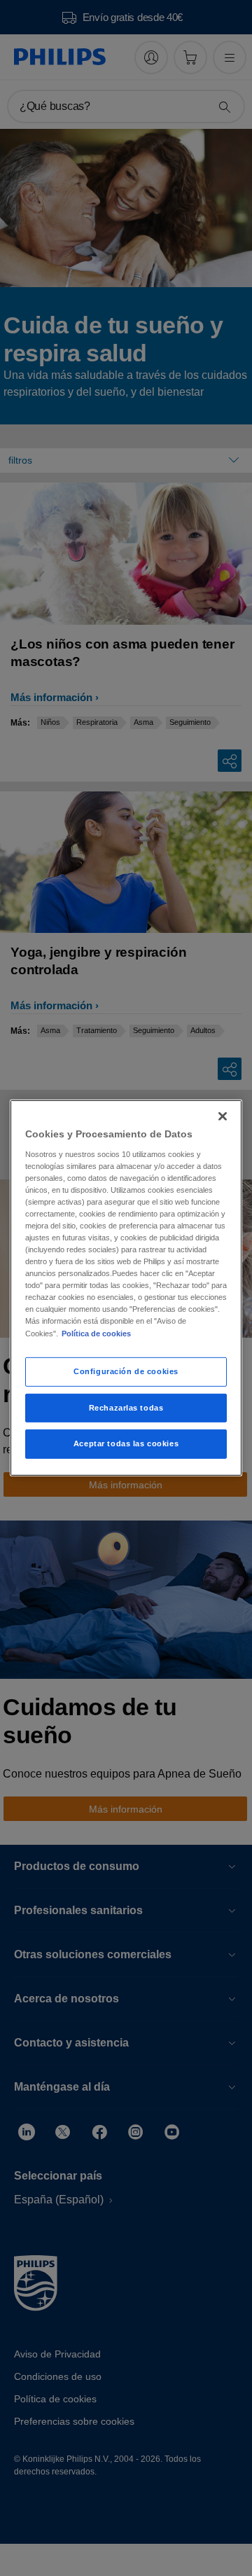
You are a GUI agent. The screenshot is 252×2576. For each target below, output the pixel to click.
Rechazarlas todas (126, 1407)
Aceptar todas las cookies (126, 1443)
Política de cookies (96, 1333)
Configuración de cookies (126, 1371)
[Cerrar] (223, 1116)
